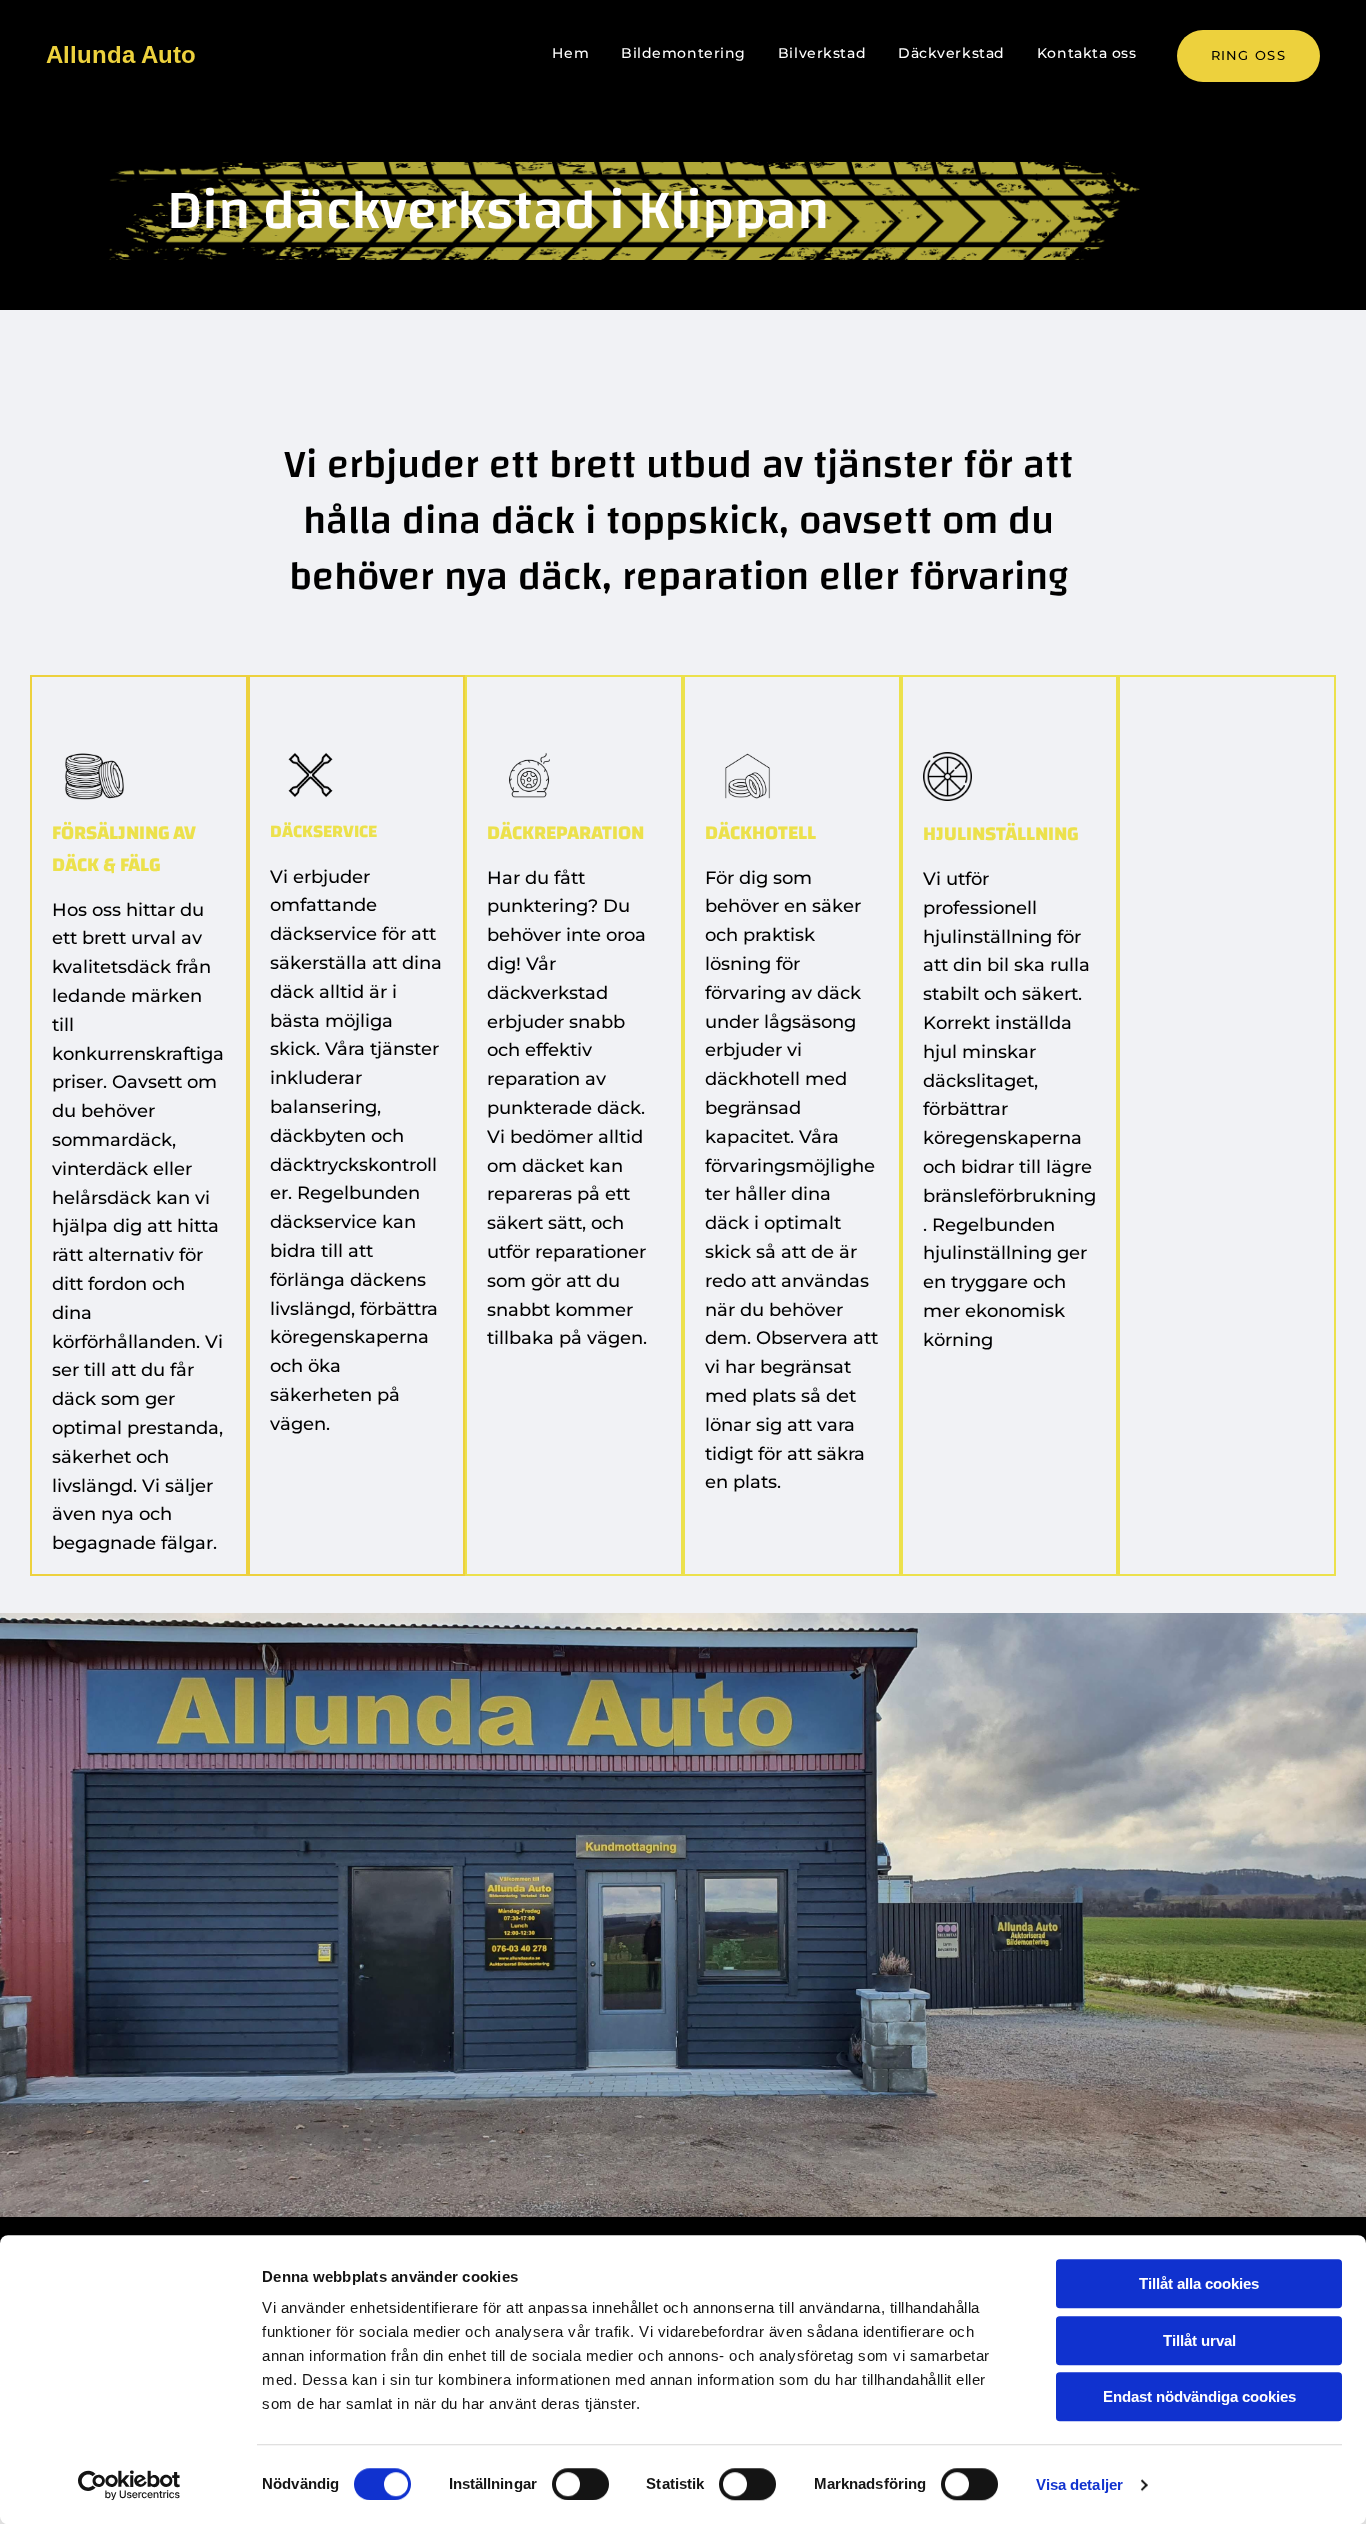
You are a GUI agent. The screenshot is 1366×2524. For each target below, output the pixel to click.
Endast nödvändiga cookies (1199, 2396)
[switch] (580, 2484)
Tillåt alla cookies (1199, 2283)
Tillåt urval (1199, 2340)
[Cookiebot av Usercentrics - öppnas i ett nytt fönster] (129, 2485)
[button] (1248, 56)
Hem (570, 53)
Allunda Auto (121, 54)
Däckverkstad (951, 53)
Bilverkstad (822, 53)
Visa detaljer (1079, 2484)
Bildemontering (683, 53)
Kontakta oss (1087, 53)
